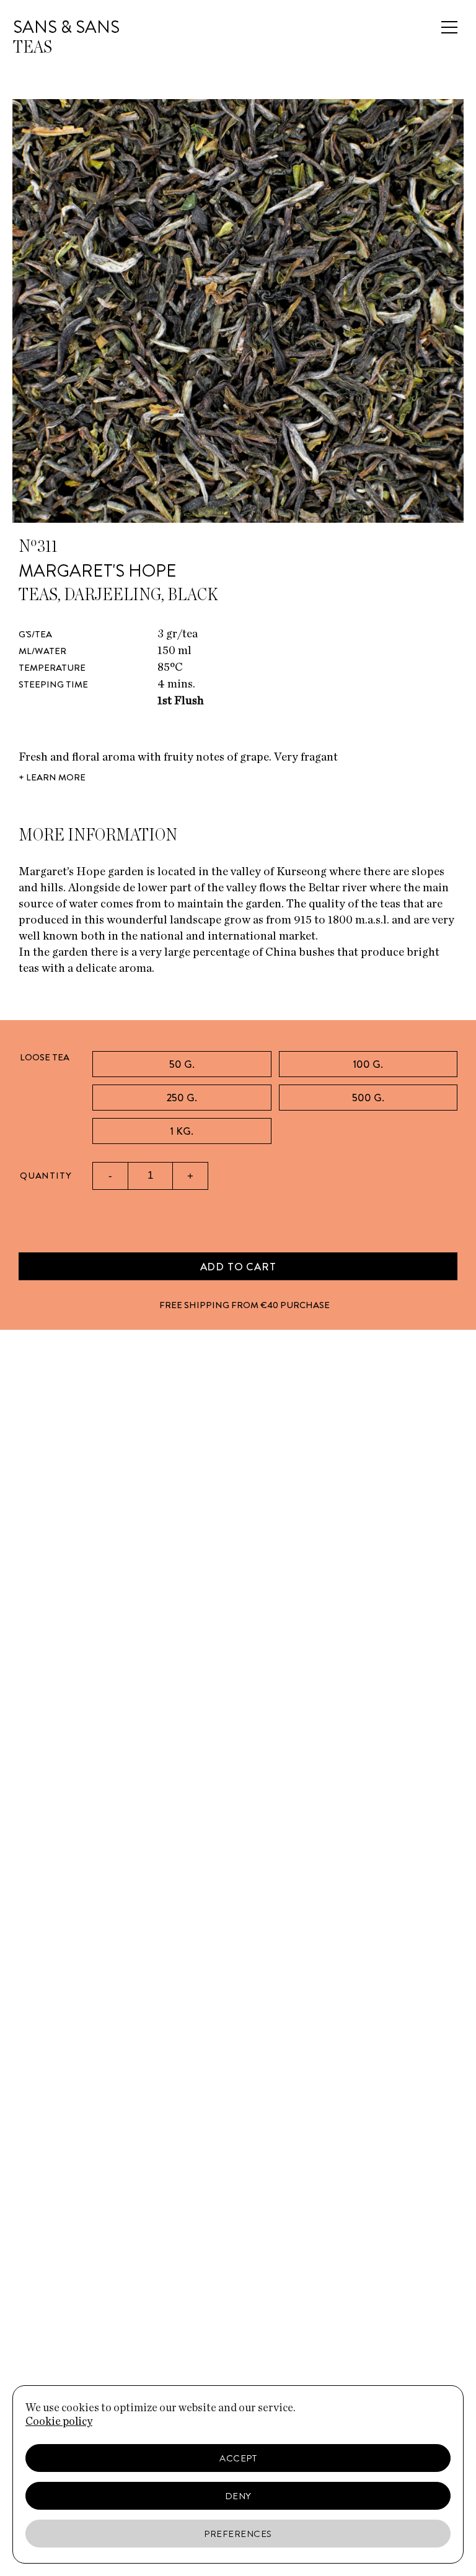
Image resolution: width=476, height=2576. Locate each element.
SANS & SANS (66, 27)
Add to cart (238, 1267)
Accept (238, 2458)
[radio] (182, 1064)
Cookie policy (59, 2422)
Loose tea (45, 1057)
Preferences (238, 2534)
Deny (238, 2496)
